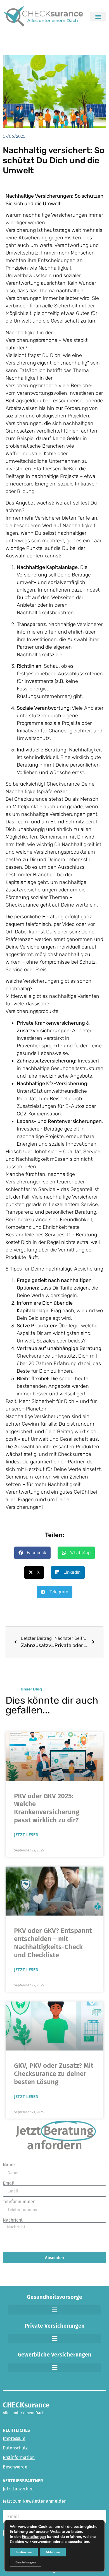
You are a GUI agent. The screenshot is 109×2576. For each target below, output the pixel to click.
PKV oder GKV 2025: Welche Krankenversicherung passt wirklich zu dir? (47, 1808)
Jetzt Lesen (26, 1835)
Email (9, 2183)
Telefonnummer (19, 2202)
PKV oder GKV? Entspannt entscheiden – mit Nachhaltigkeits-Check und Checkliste (53, 1943)
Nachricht (13, 2220)
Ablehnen (53, 2552)
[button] (98, 16)
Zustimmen (24, 2552)
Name (9, 2165)
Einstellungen (34, 2537)
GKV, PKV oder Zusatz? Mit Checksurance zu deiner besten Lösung (54, 2074)
